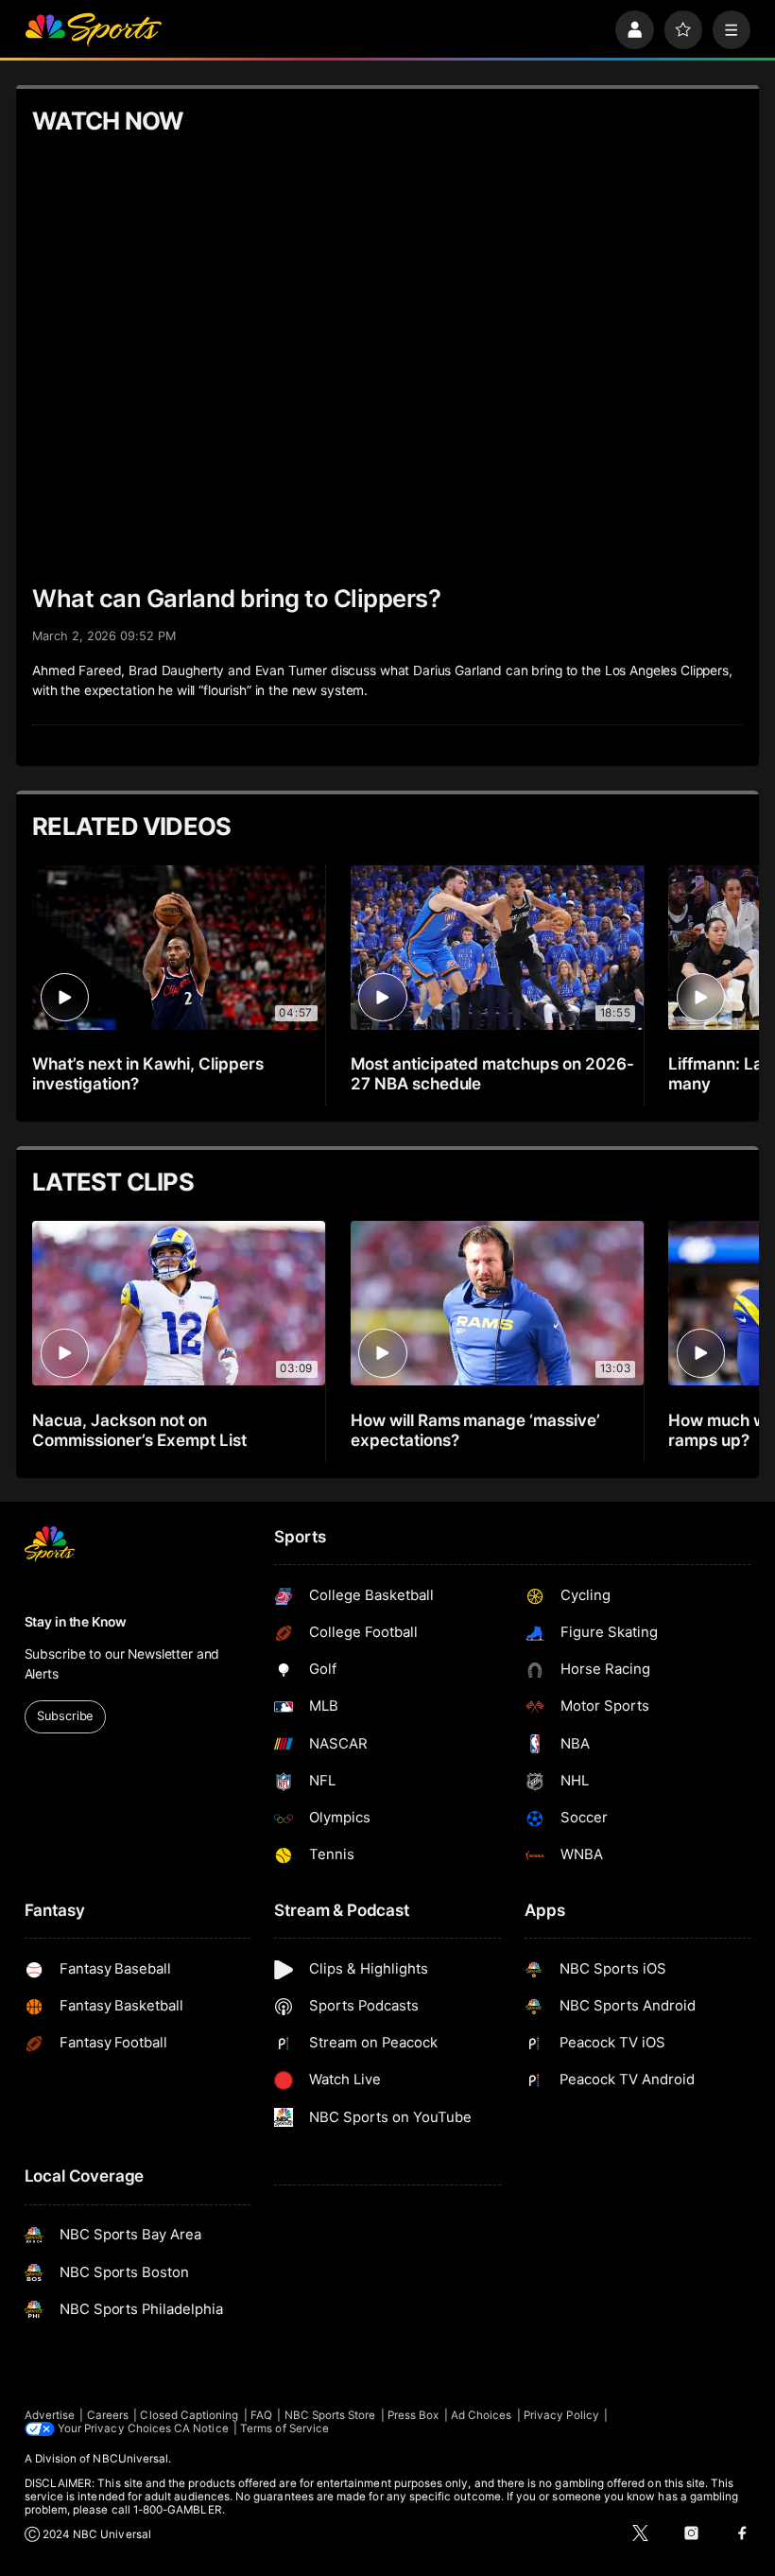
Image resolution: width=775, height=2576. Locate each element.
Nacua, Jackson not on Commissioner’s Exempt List (139, 1430)
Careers (108, 2415)
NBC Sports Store (330, 2415)
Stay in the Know (76, 1622)
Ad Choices (482, 2415)
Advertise (50, 2415)
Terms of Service (284, 2428)
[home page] (93, 30)
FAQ (261, 2415)
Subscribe (65, 1716)
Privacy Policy (561, 2415)
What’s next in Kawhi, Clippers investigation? (148, 1073)
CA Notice (201, 2428)
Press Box (413, 2415)
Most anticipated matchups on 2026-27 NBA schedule (492, 1073)
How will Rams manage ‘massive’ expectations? (476, 1430)
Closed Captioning (189, 2415)
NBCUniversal (130, 2459)
